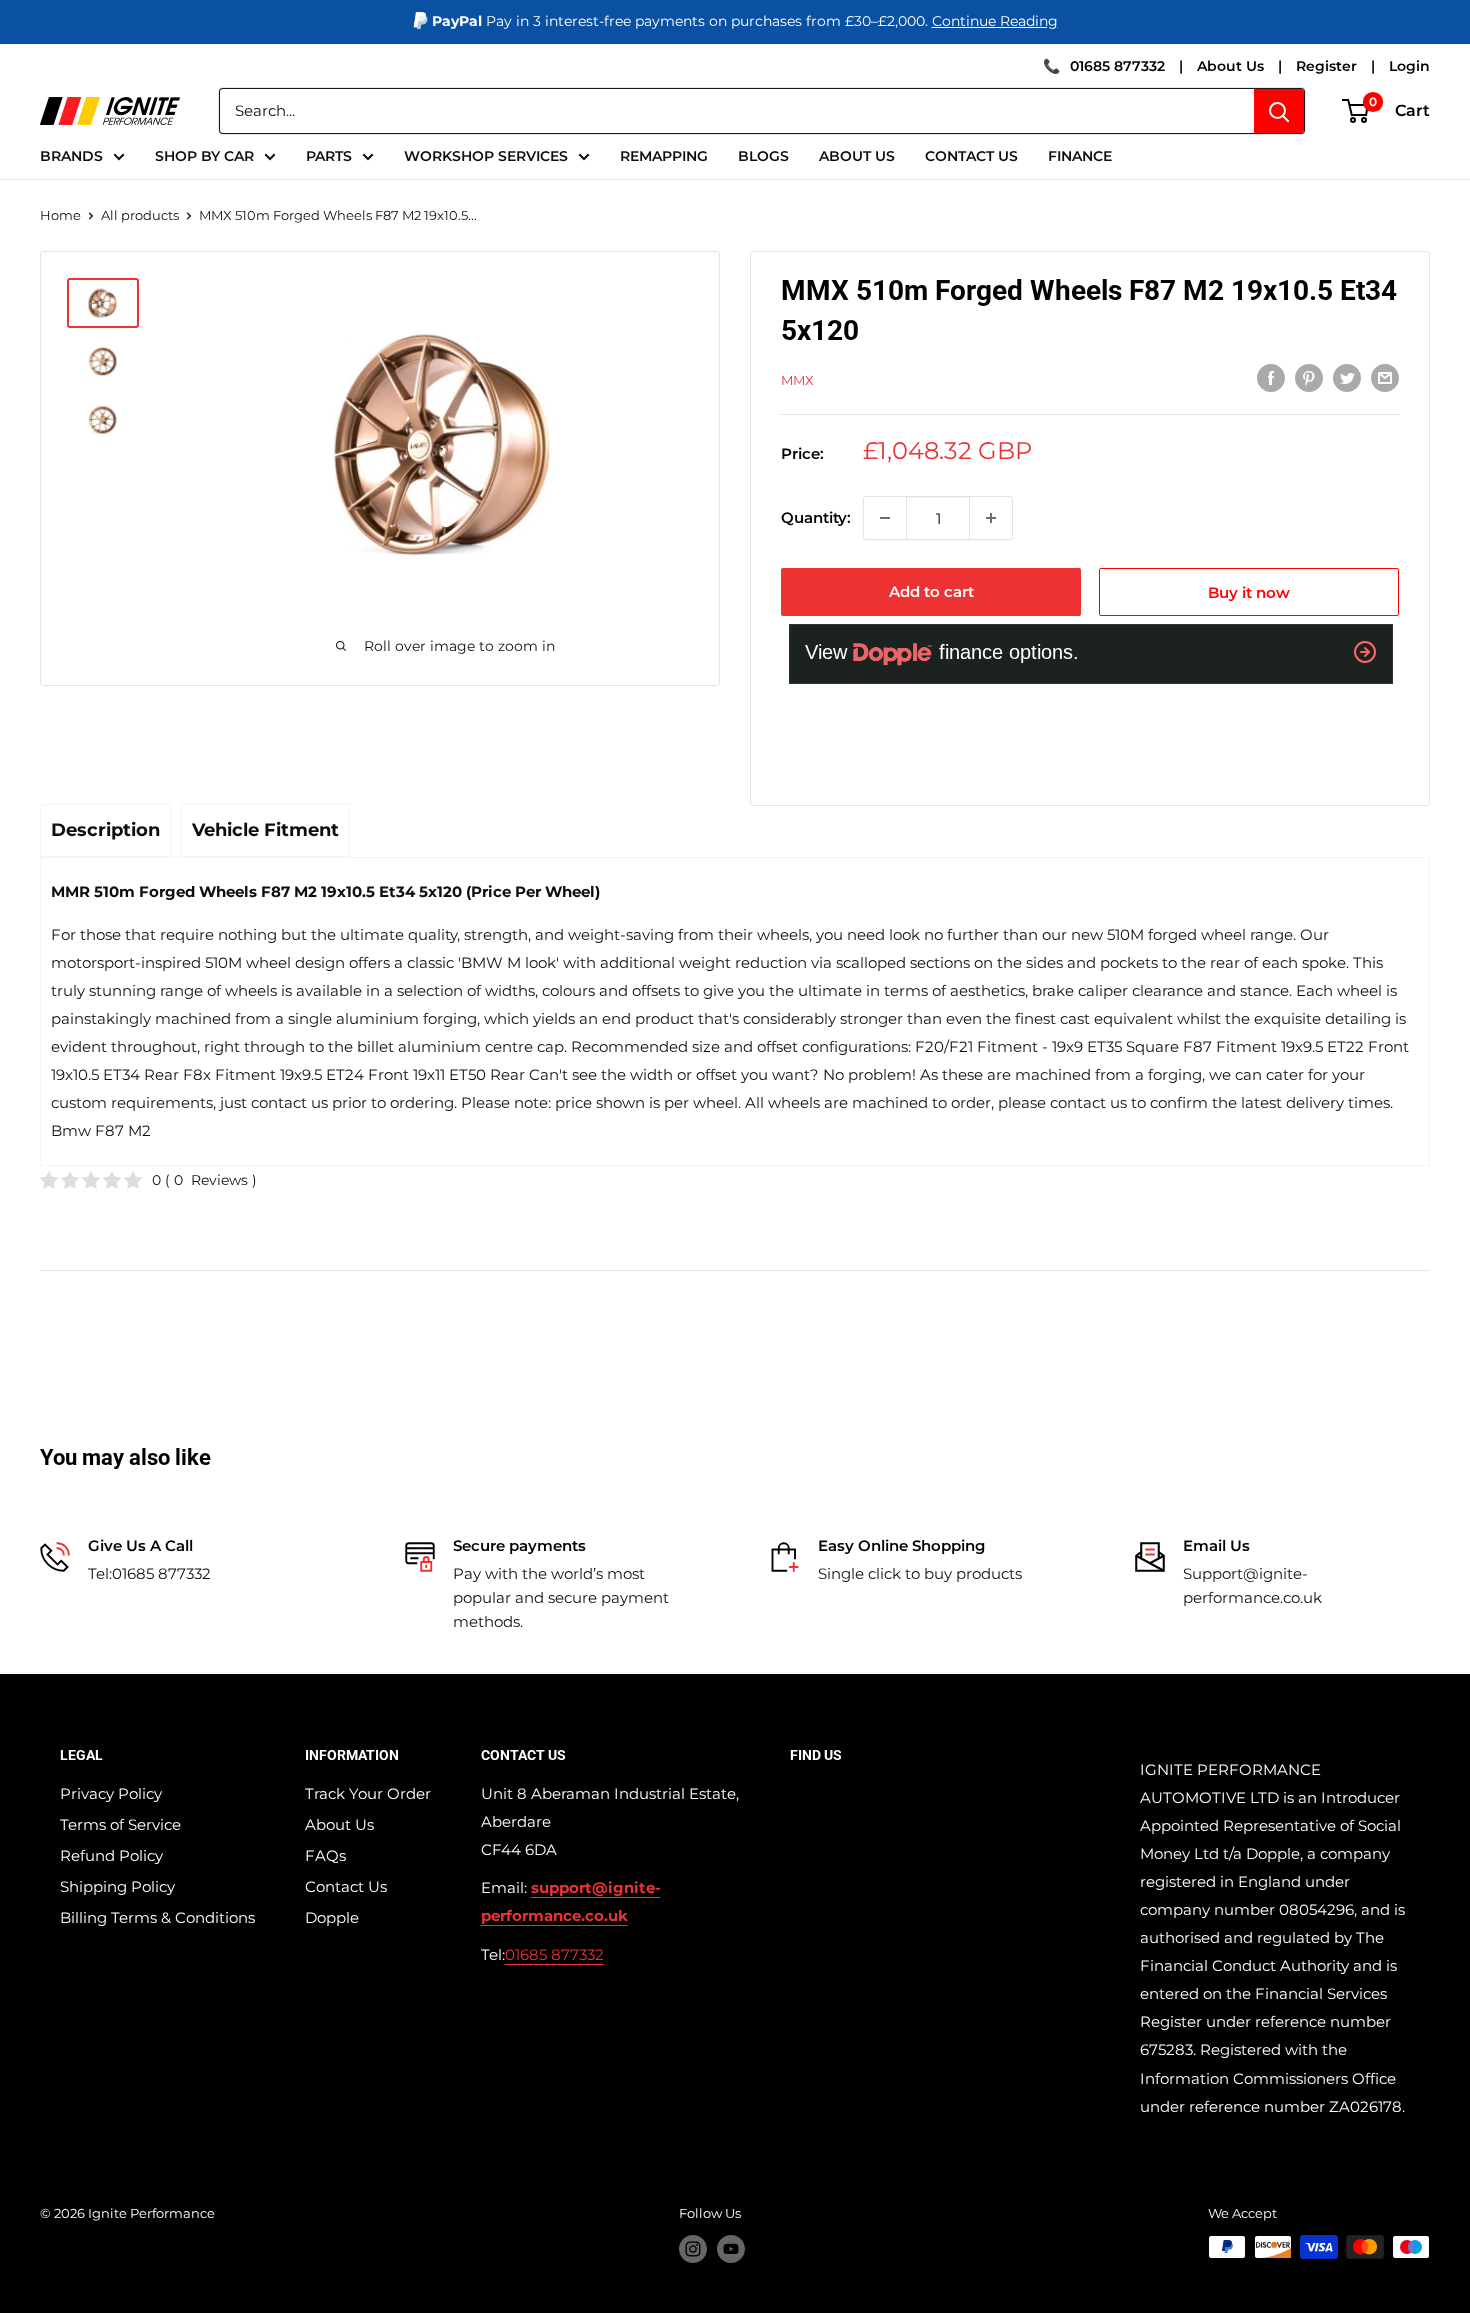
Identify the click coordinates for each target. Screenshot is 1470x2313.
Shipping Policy (117, 1886)
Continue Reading (995, 21)
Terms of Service (120, 1824)
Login (1409, 66)
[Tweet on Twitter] (1347, 377)
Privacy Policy (111, 1793)
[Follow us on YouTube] (731, 2249)
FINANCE (1080, 156)
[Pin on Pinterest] (1309, 377)
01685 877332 (1117, 66)
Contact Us (346, 1886)
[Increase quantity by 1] (991, 518)
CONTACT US (971, 156)
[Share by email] (1385, 377)
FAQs (325, 1855)
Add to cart (931, 591)
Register (1326, 66)
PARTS (329, 156)
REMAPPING (664, 156)
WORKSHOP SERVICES (486, 156)
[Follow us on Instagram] (693, 2249)
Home (60, 215)
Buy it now (1249, 592)
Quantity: (816, 517)
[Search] (1279, 111)
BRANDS (71, 156)
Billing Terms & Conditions (157, 1917)
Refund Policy (111, 1855)
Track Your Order (368, 1793)
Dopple (332, 1917)
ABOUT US (857, 156)
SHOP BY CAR (204, 156)
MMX (797, 380)
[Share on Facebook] (1271, 377)
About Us (1230, 66)
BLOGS (763, 156)
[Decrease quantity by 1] (885, 518)
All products (140, 215)
